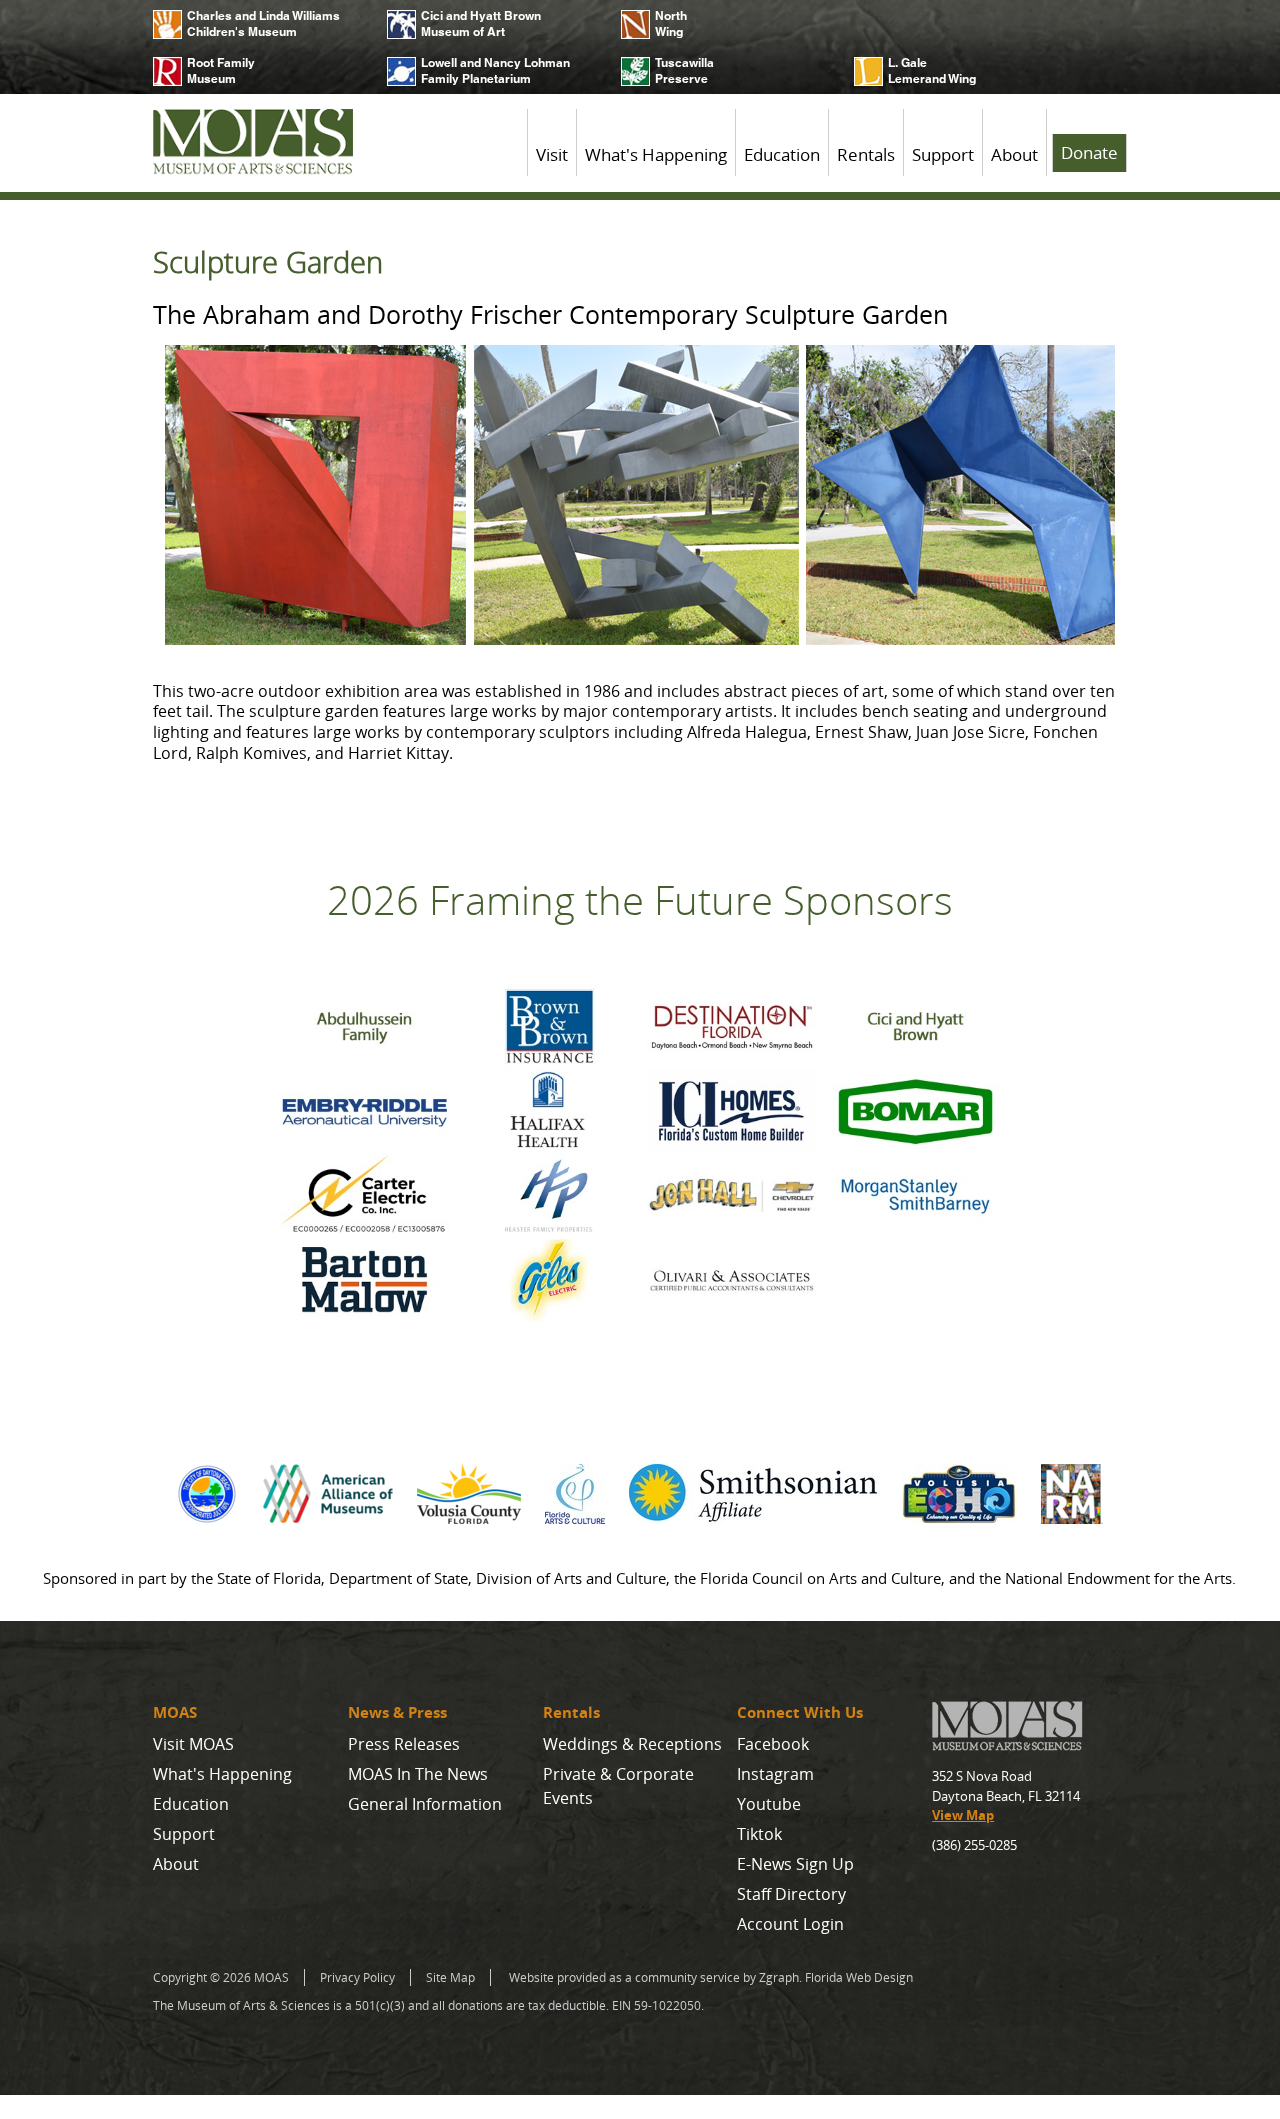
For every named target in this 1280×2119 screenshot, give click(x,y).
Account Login (790, 1924)
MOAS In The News (418, 1774)
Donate (1089, 152)
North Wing (671, 23)
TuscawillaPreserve (684, 70)
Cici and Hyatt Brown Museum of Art (481, 23)
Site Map (450, 1977)
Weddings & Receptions (632, 1744)
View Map (963, 1815)
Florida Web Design (859, 1977)
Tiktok (759, 1834)
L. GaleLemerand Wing (932, 70)
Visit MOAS (193, 1744)
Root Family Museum (221, 70)
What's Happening (656, 154)
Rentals (866, 154)
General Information (425, 1804)
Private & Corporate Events (618, 1786)
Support (943, 154)
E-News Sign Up (795, 1864)
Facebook (773, 1744)
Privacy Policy (357, 1977)
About (1014, 154)
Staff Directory (791, 1894)
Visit (552, 154)
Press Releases (404, 1744)
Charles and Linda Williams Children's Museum (263, 23)
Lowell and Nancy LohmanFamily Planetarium (495, 70)
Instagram (775, 1774)
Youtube (769, 1804)
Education (782, 154)
